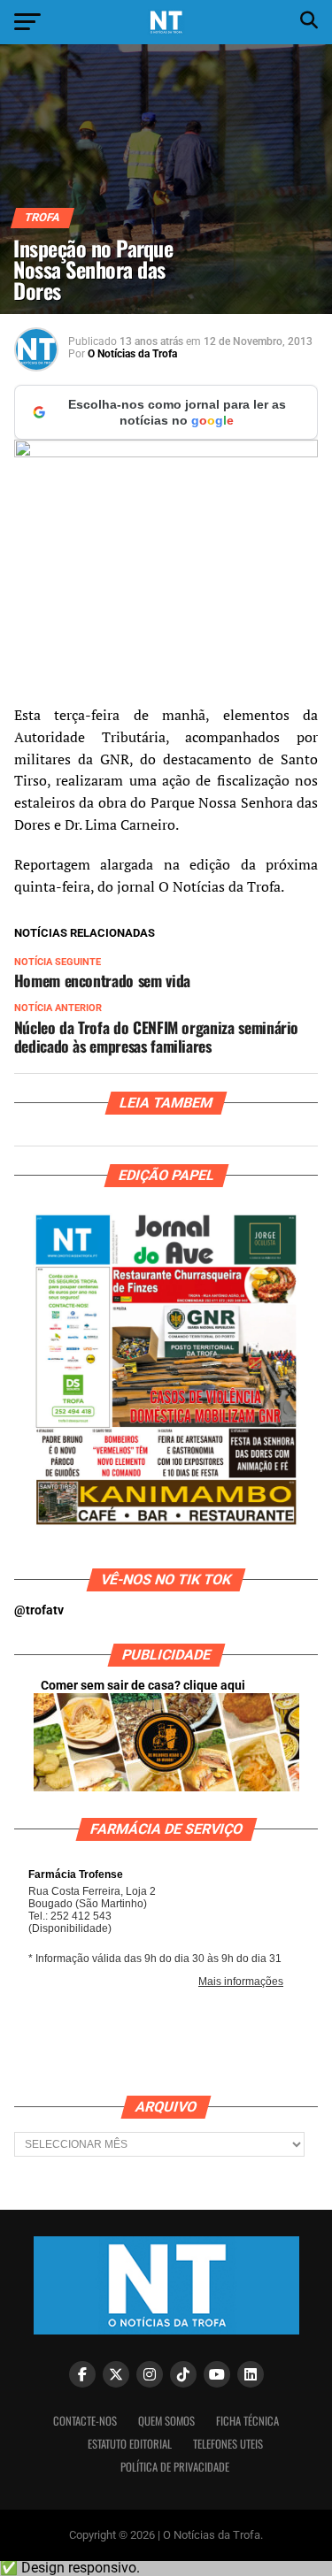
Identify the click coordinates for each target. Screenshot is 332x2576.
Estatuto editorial (130, 2444)
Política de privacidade (175, 2467)
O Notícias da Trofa (132, 354)
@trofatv (39, 1610)
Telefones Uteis (228, 2444)
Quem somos (166, 2421)
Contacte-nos (85, 2421)
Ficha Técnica (247, 2421)
